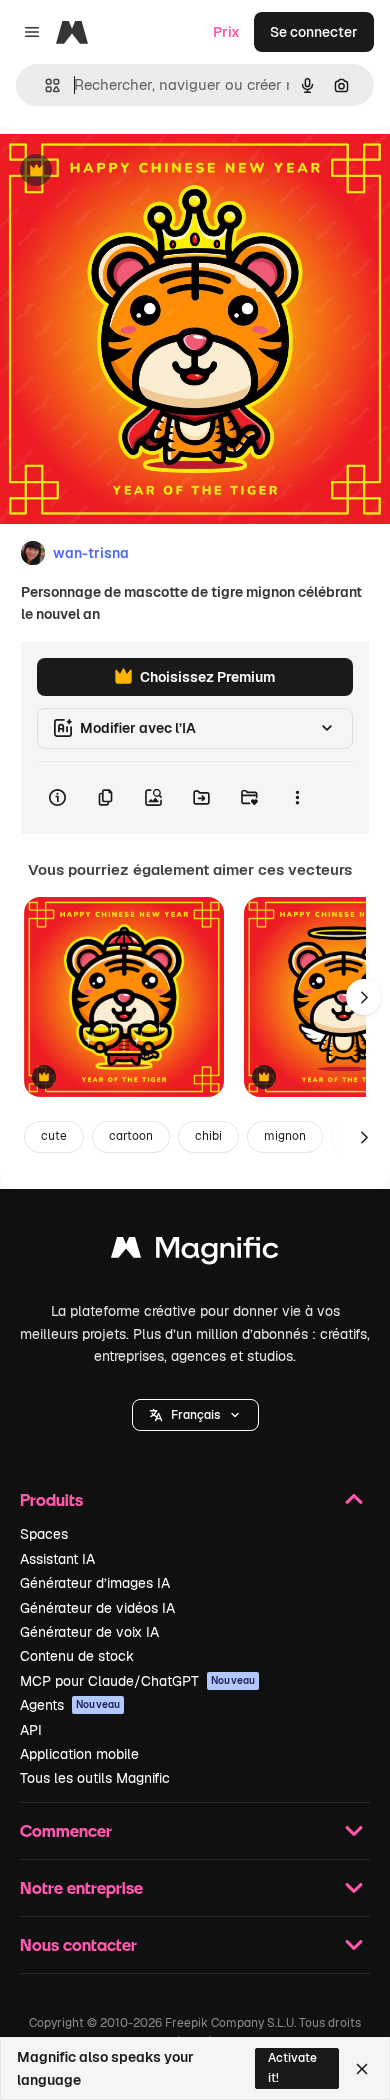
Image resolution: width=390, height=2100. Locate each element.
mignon (285, 1136)
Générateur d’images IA (95, 1583)
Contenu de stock (77, 1656)
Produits (51, 1499)
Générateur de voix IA (89, 1632)
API (31, 1730)
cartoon (131, 1136)
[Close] (362, 2069)
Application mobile (79, 1754)
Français (195, 1415)
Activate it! (292, 2067)
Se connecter (314, 32)
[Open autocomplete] (44, 85)
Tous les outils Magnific (95, 1778)
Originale (132, 171)
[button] (195, 1415)
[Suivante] (364, 997)
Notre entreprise (81, 1887)
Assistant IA (57, 1559)
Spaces (44, 1534)
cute (54, 1136)
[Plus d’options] (297, 798)
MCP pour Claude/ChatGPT (137, 1681)
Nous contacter (78, 1944)
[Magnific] (195, 1252)
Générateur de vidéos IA (97, 1608)
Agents (70, 1705)
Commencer (66, 1830)
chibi (208, 1136)
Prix (226, 32)
